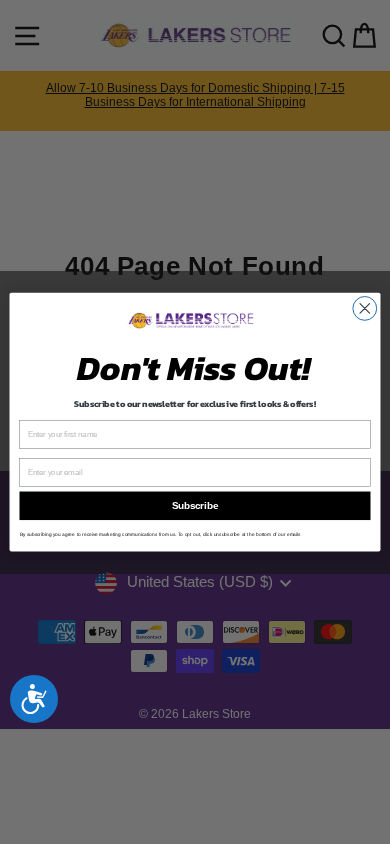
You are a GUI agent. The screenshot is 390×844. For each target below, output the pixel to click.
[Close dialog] (365, 308)
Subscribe (195, 506)
